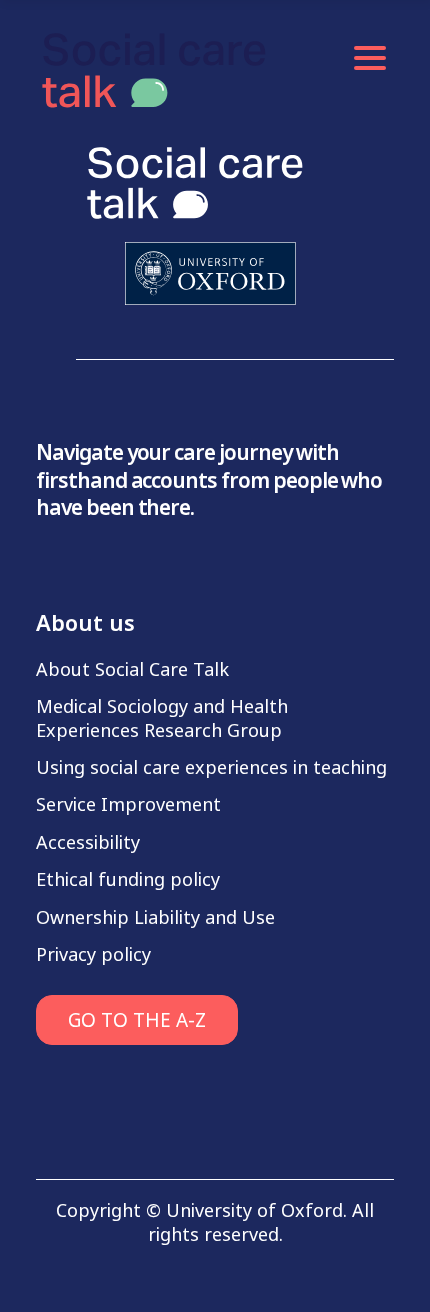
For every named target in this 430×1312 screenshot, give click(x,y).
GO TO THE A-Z (137, 1020)
